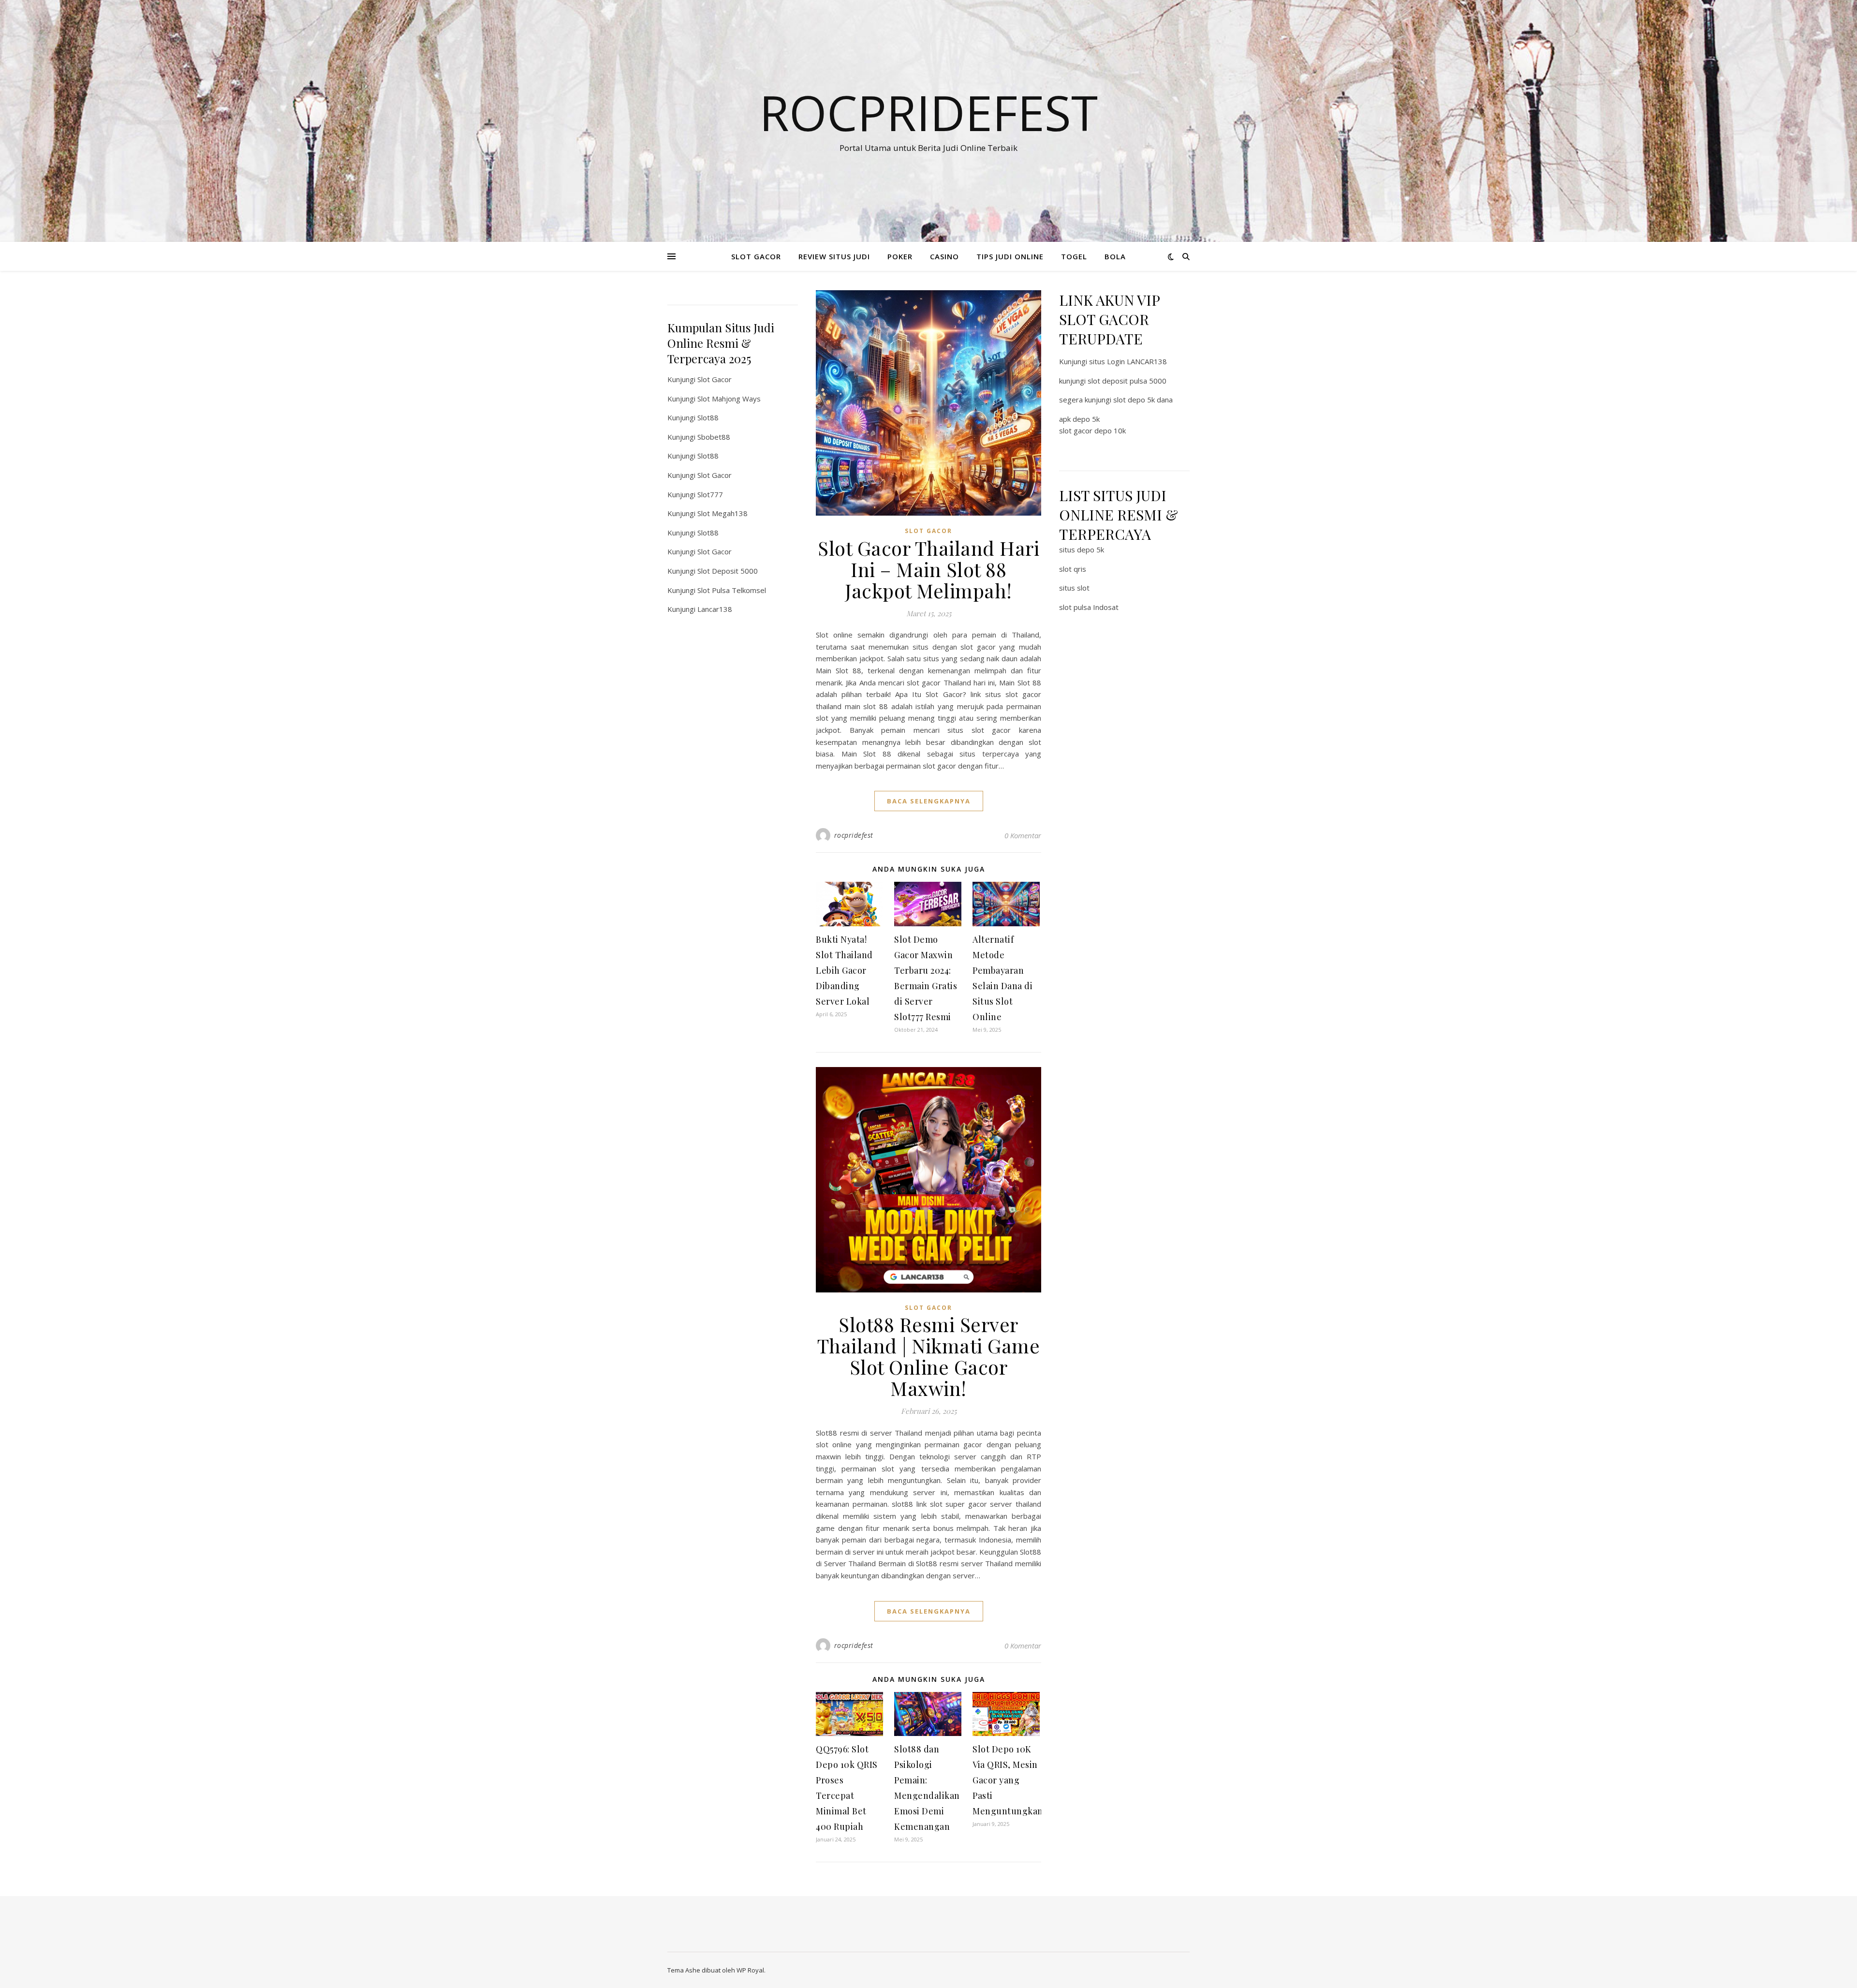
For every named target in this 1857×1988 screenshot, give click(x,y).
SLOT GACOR (756, 256)
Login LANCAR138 (1137, 361)
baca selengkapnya (929, 801)
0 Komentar (1023, 835)
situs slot (1074, 588)
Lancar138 (715, 609)
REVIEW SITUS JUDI (834, 256)
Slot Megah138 (722, 513)
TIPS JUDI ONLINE (1010, 256)
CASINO (944, 256)
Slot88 (708, 417)
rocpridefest (854, 835)
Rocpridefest (928, 112)
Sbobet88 (714, 437)
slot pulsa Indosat (1089, 607)
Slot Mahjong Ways (729, 399)
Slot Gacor (715, 379)
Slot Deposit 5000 (728, 571)
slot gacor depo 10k (1092, 430)
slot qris (1073, 569)
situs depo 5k (1082, 549)
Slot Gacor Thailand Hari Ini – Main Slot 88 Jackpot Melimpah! (928, 569)
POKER (900, 256)
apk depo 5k (1079, 419)
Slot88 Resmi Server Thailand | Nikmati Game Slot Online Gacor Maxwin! (929, 1356)
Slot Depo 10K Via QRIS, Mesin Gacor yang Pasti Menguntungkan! (1009, 1780)
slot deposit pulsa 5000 (1127, 381)
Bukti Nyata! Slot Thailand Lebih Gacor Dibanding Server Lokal (844, 970)
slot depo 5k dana (1143, 400)
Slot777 (710, 494)
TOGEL (1074, 256)
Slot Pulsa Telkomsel (732, 590)
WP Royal (750, 1970)
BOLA (1115, 256)
